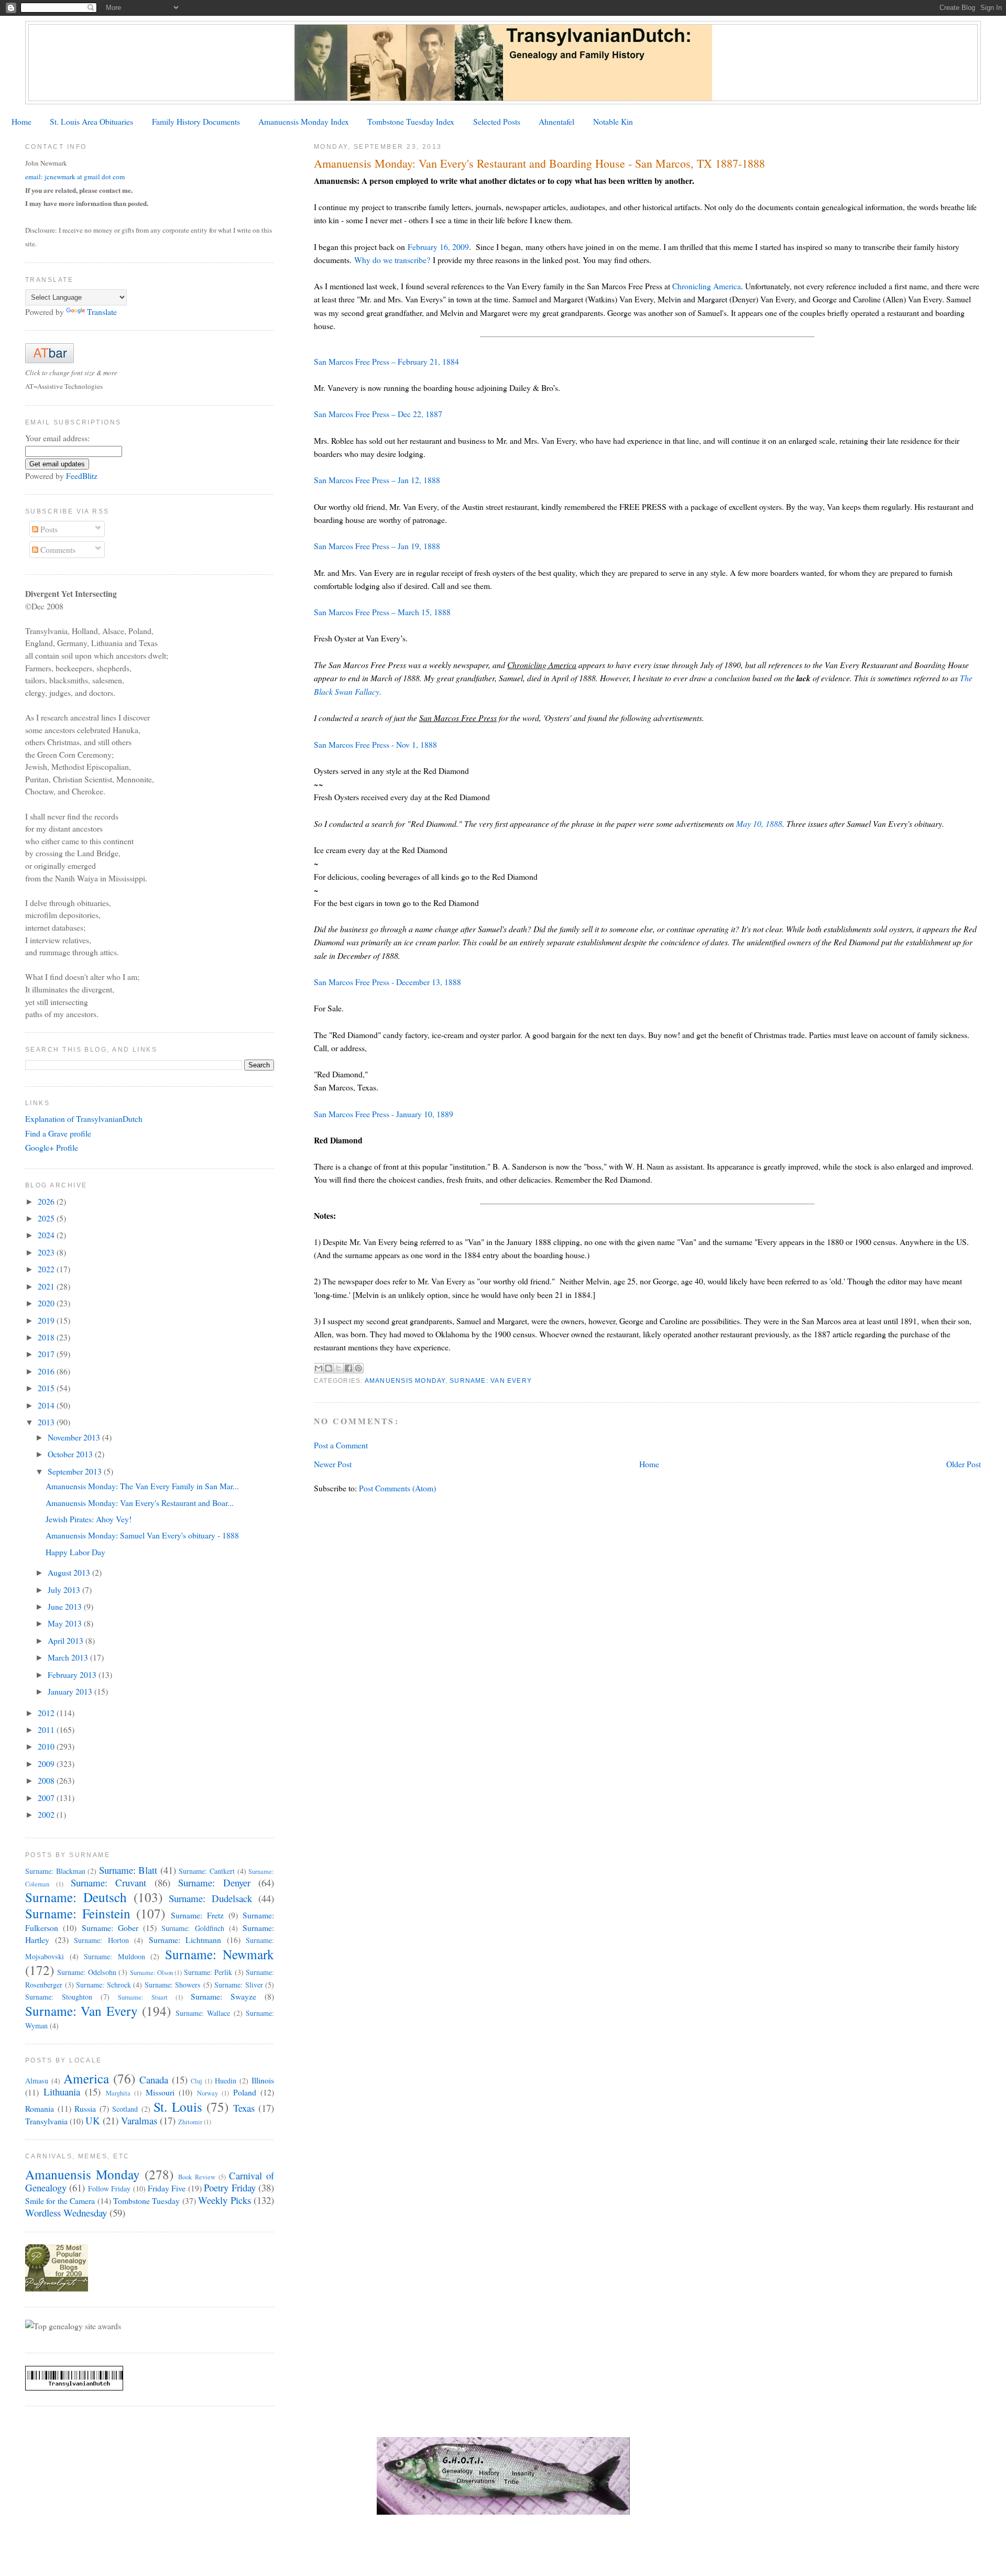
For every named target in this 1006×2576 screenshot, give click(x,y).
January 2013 (71, 1691)
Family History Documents (196, 121)
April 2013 (67, 1640)
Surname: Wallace (203, 2013)
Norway (207, 2093)
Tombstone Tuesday (146, 2201)
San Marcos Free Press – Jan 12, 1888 (377, 480)
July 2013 (65, 1590)
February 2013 (73, 1674)
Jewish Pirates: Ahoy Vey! (89, 1519)
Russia (85, 2108)
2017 (47, 1354)
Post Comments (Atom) (397, 1488)
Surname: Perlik (208, 1972)
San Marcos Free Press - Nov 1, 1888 (375, 744)
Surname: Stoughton (59, 1997)
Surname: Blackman (55, 1871)
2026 (47, 1201)
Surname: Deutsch (76, 1897)
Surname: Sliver (239, 1985)
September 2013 (76, 1471)
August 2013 (70, 1572)
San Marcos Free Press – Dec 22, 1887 (378, 414)
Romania (40, 2108)
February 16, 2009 (438, 247)
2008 (47, 1780)
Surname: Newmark (220, 1954)
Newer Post (333, 1464)
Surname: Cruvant (108, 1882)
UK (93, 2120)
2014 (47, 1405)
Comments (57, 549)
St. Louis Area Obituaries (91, 121)
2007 (47, 1798)
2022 (47, 1269)
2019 (47, 1320)
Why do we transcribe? (392, 260)
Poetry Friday (229, 2187)
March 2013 (69, 1657)
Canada (154, 2080)
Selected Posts (497, 121)
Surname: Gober (110, 1928)
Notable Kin (613, 121)
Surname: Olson (151, 1973)
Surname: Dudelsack (210, 1898)
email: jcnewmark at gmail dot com (75, 177)
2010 (47, 1746)
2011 (47, 1729)
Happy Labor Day (75, 1552)
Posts (48, 529)
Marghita (118, 2093)
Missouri (160, 2092)
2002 (47, 1814)
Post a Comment (341, 1445)
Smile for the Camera (60, 2201)
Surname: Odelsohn (86, 1972)
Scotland (125, 2109)
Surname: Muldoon (114, 1956)
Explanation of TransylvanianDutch (84, 1118)
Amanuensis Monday (405, 1381)
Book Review (197, 2177)
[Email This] (319, 1368)
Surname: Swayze (223, 1996)
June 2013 (66, 1606)
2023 (47, 1252)
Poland (245, 2092)
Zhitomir (190, 2122)
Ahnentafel (556, 121)
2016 (47, 1371)
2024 (47, 1235)
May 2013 (66, 1623)
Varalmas (139, 2120)
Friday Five (167, 2188)
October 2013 (71, 1454)
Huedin (226, 2081)
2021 (47, 1286)
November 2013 (75, 1437)
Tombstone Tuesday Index (411, 121)
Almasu (37, 2081)
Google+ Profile (52, 1147)
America (86, 2078)
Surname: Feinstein (78, 1913)
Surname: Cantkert (207, 1871)
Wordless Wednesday (66, 2213)
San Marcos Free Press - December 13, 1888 (387, 982)
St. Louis (178, 2106)
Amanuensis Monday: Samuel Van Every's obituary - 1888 (142, 1535)
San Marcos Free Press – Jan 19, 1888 (377, 546)
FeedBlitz (82, 476)
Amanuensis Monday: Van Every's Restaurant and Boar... (140, 1503)
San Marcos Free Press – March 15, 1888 (382, 612)
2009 (47, 1764)
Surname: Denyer (214, 1882)
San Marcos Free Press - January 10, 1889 (384, 1114)
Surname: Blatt (128, 1870)
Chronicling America (707, 286)
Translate (102, 312)
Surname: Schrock (103, 1985)
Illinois (263, 2080)
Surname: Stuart (143, 1997)
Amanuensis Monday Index (304, 121)
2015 (47, 1388)
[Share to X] (338, 1368)
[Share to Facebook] (348, 1368)
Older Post (964, 1464)
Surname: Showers (173, 1985)
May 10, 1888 (759, 823)
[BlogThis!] (329, 1368)
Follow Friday (109, 2188)
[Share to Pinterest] (358, 1368)
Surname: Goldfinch (193, 1928)
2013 (47, 1422)
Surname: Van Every (491, 1381)
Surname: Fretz (197, 1915)
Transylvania (46, 2121)
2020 (47, 1303)
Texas (244, 2108)
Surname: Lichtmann (185, 1940)
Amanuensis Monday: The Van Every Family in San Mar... (142, 1486)
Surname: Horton (101, 1940)
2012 (47, 1713)
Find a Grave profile (58, 1133)
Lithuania (62, 2092)
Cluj (196, 2081)
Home (21, 121)
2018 (47, 1337)
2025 (47, 1218)
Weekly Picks (224, 2200)
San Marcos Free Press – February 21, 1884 (386, 361)
